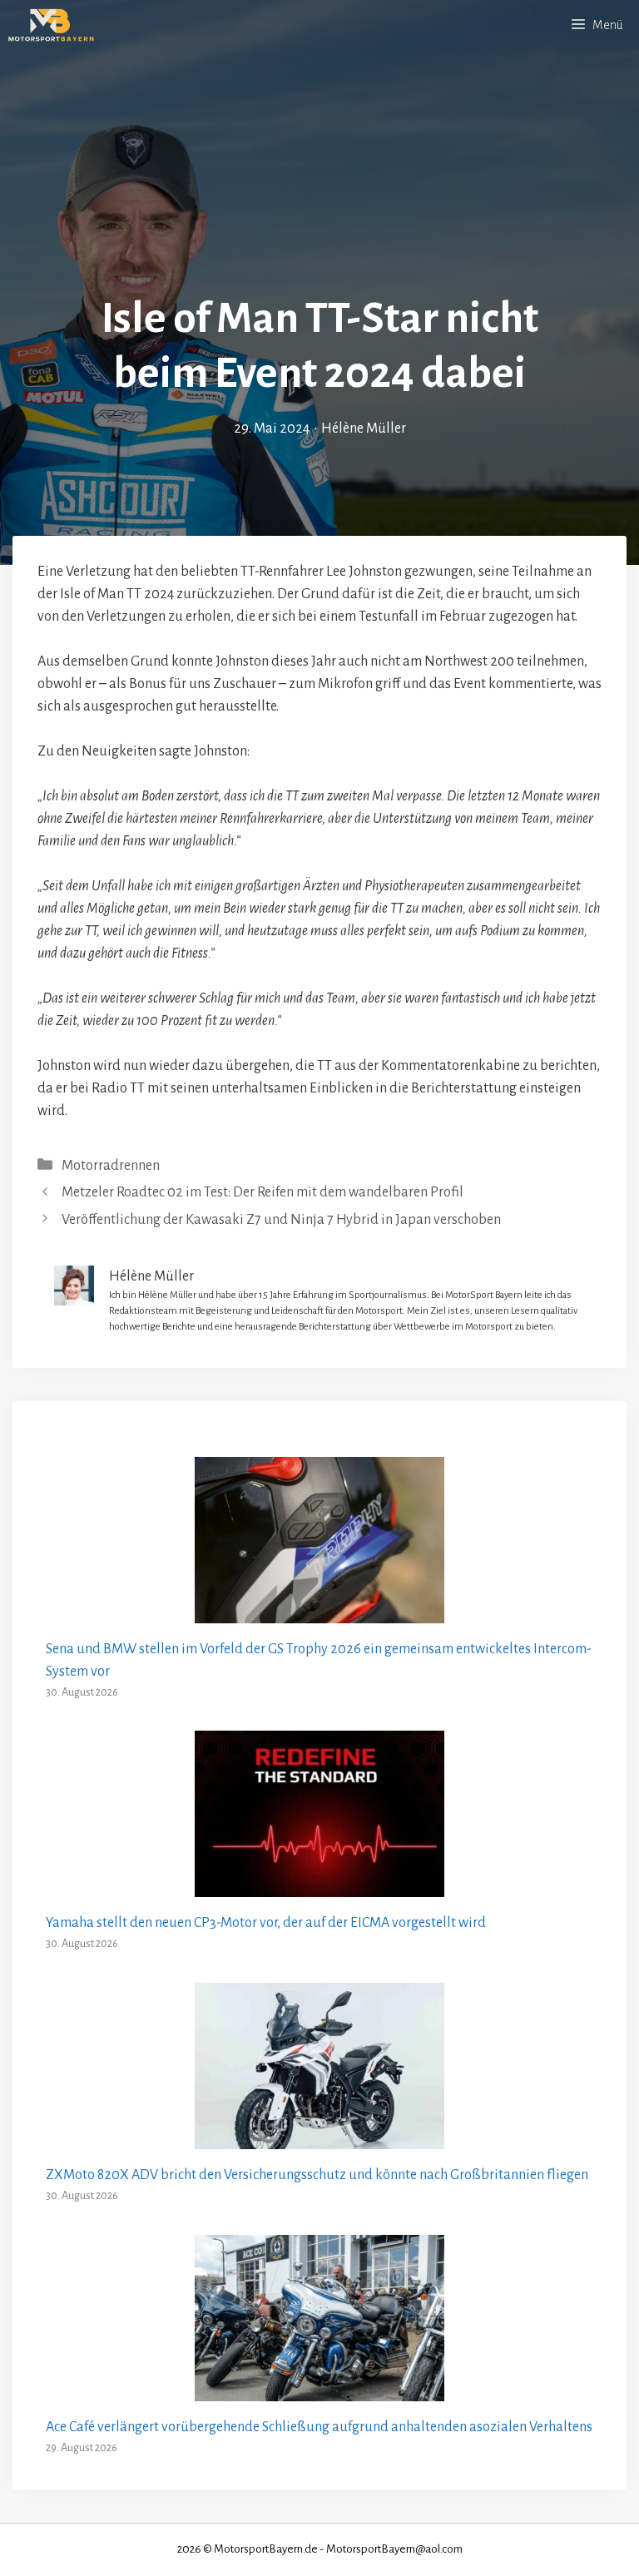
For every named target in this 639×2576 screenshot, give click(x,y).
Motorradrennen (111, 1166)
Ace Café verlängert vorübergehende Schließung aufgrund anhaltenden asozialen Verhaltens (319, 2427)
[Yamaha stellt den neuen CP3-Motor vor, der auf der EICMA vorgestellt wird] (319, 1885)
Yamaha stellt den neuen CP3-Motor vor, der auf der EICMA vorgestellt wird (266, 1923)
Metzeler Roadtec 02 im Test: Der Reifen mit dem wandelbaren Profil (263, 1192)
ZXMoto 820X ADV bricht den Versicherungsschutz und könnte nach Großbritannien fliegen (317, 2175)
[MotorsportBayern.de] (51, 25)
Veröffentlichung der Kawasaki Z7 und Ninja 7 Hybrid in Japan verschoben (281, 1220)
